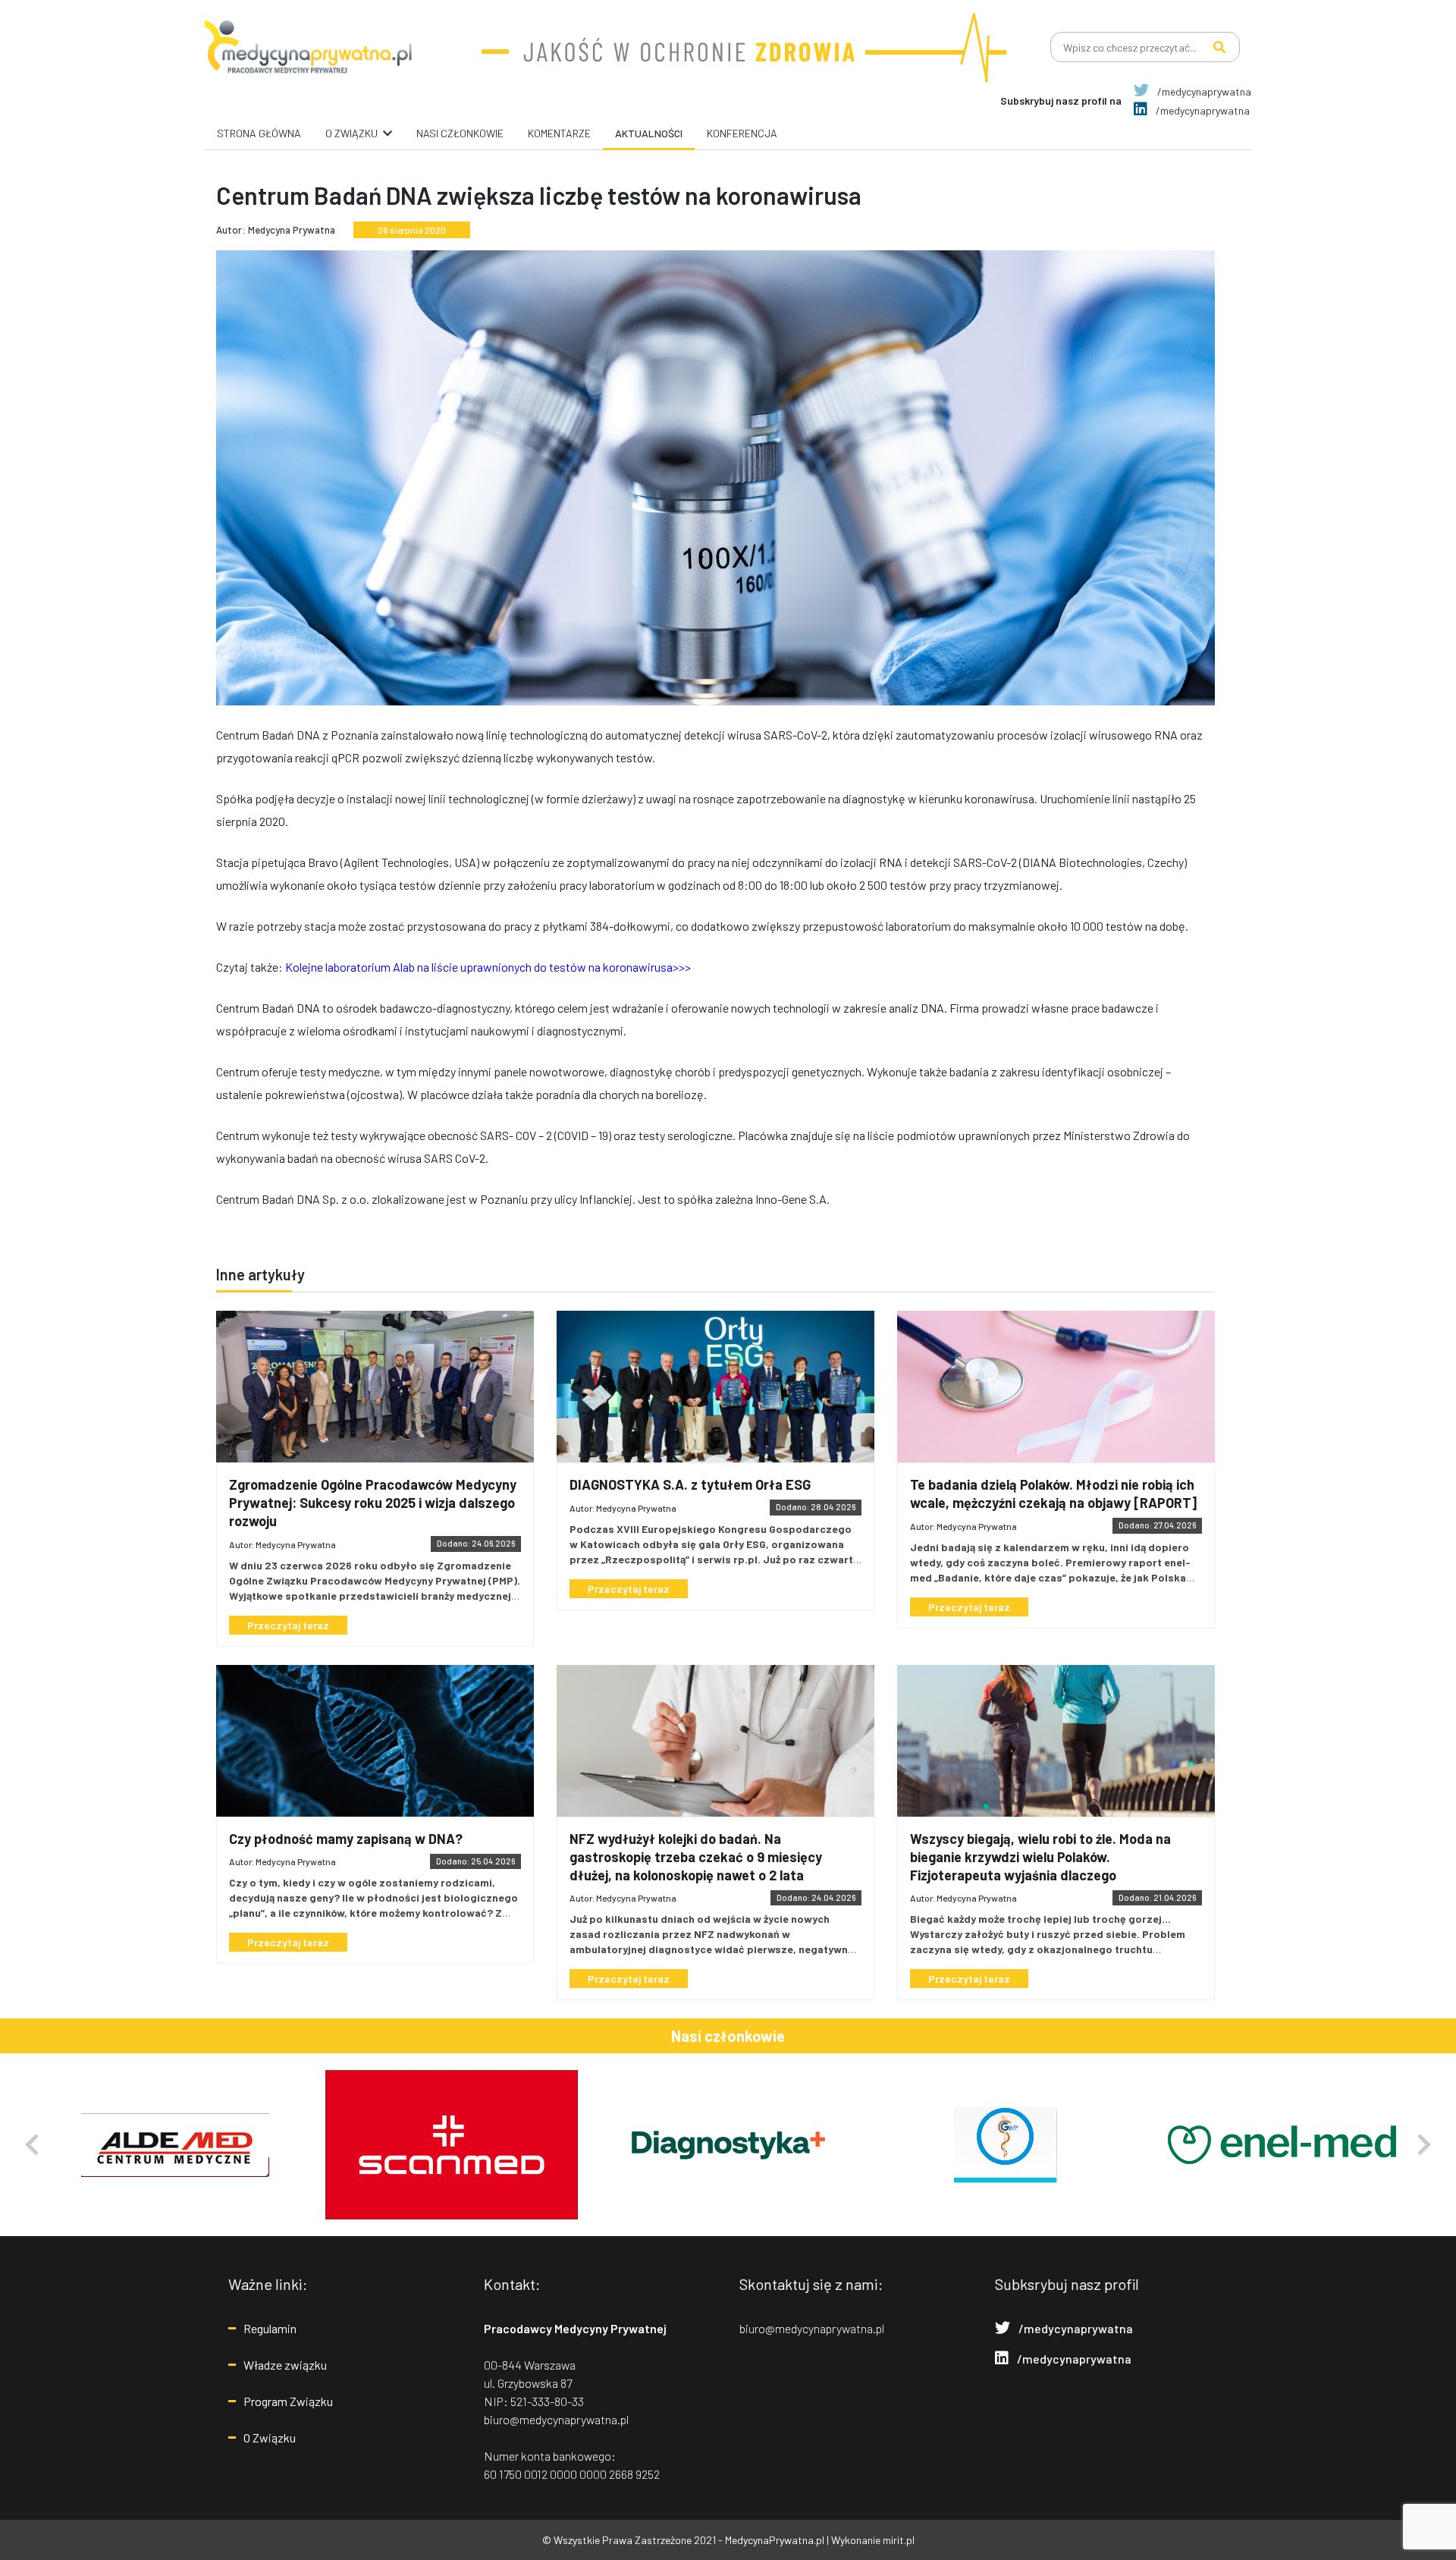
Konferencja (742, 133)
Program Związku (288, 2401)
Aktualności (649, 133)
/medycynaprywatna (1203, 91)
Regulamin (270, 2328)
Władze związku (285, 2365)
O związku (351, 133)
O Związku (270, 2437)
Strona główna (259, 133)
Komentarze (559, 133)
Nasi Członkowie (460, 133)
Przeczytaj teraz (288, 1625)
